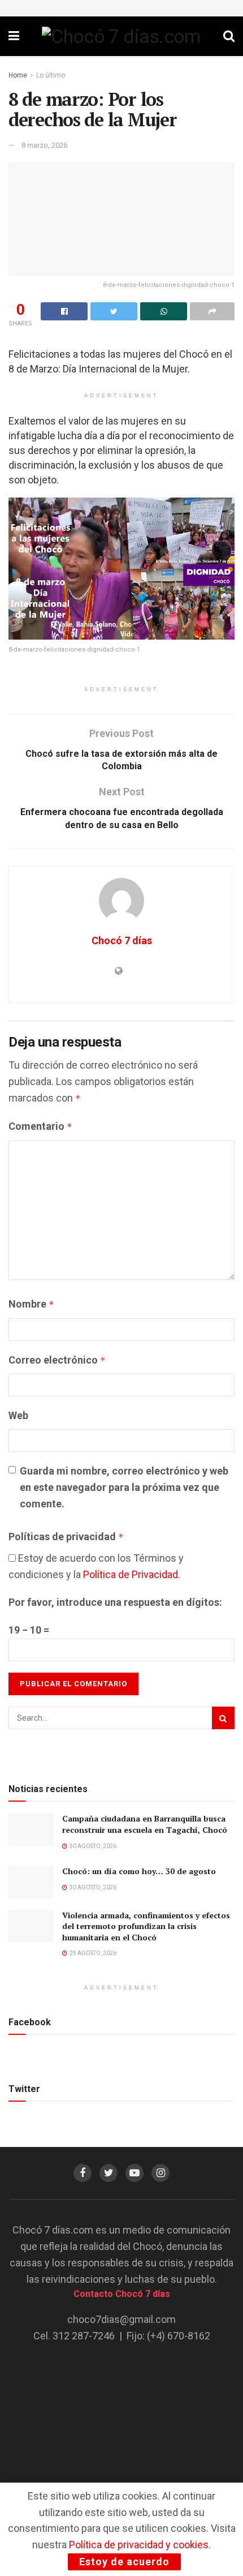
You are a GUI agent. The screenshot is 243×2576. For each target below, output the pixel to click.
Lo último (51, 75)
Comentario (40, 1126)
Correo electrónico (57, 1360)
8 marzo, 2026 (44, 145)
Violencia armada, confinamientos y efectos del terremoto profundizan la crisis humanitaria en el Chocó (146, 1926)
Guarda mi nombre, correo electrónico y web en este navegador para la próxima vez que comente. (124, 1487)
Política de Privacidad (131, 1574)
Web (18, 1415)
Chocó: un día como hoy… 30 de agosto (139, 1871)
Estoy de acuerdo (124, 2562)
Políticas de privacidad (66, 1536)
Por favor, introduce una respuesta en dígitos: (115, 1602)
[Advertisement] (121, 2425)
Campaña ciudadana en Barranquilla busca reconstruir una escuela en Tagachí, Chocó (145, 1824)
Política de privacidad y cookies (139, 2545)
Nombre (31, 1304)
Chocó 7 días (122, 940)
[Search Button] (223, 1718)
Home (18, 75)
